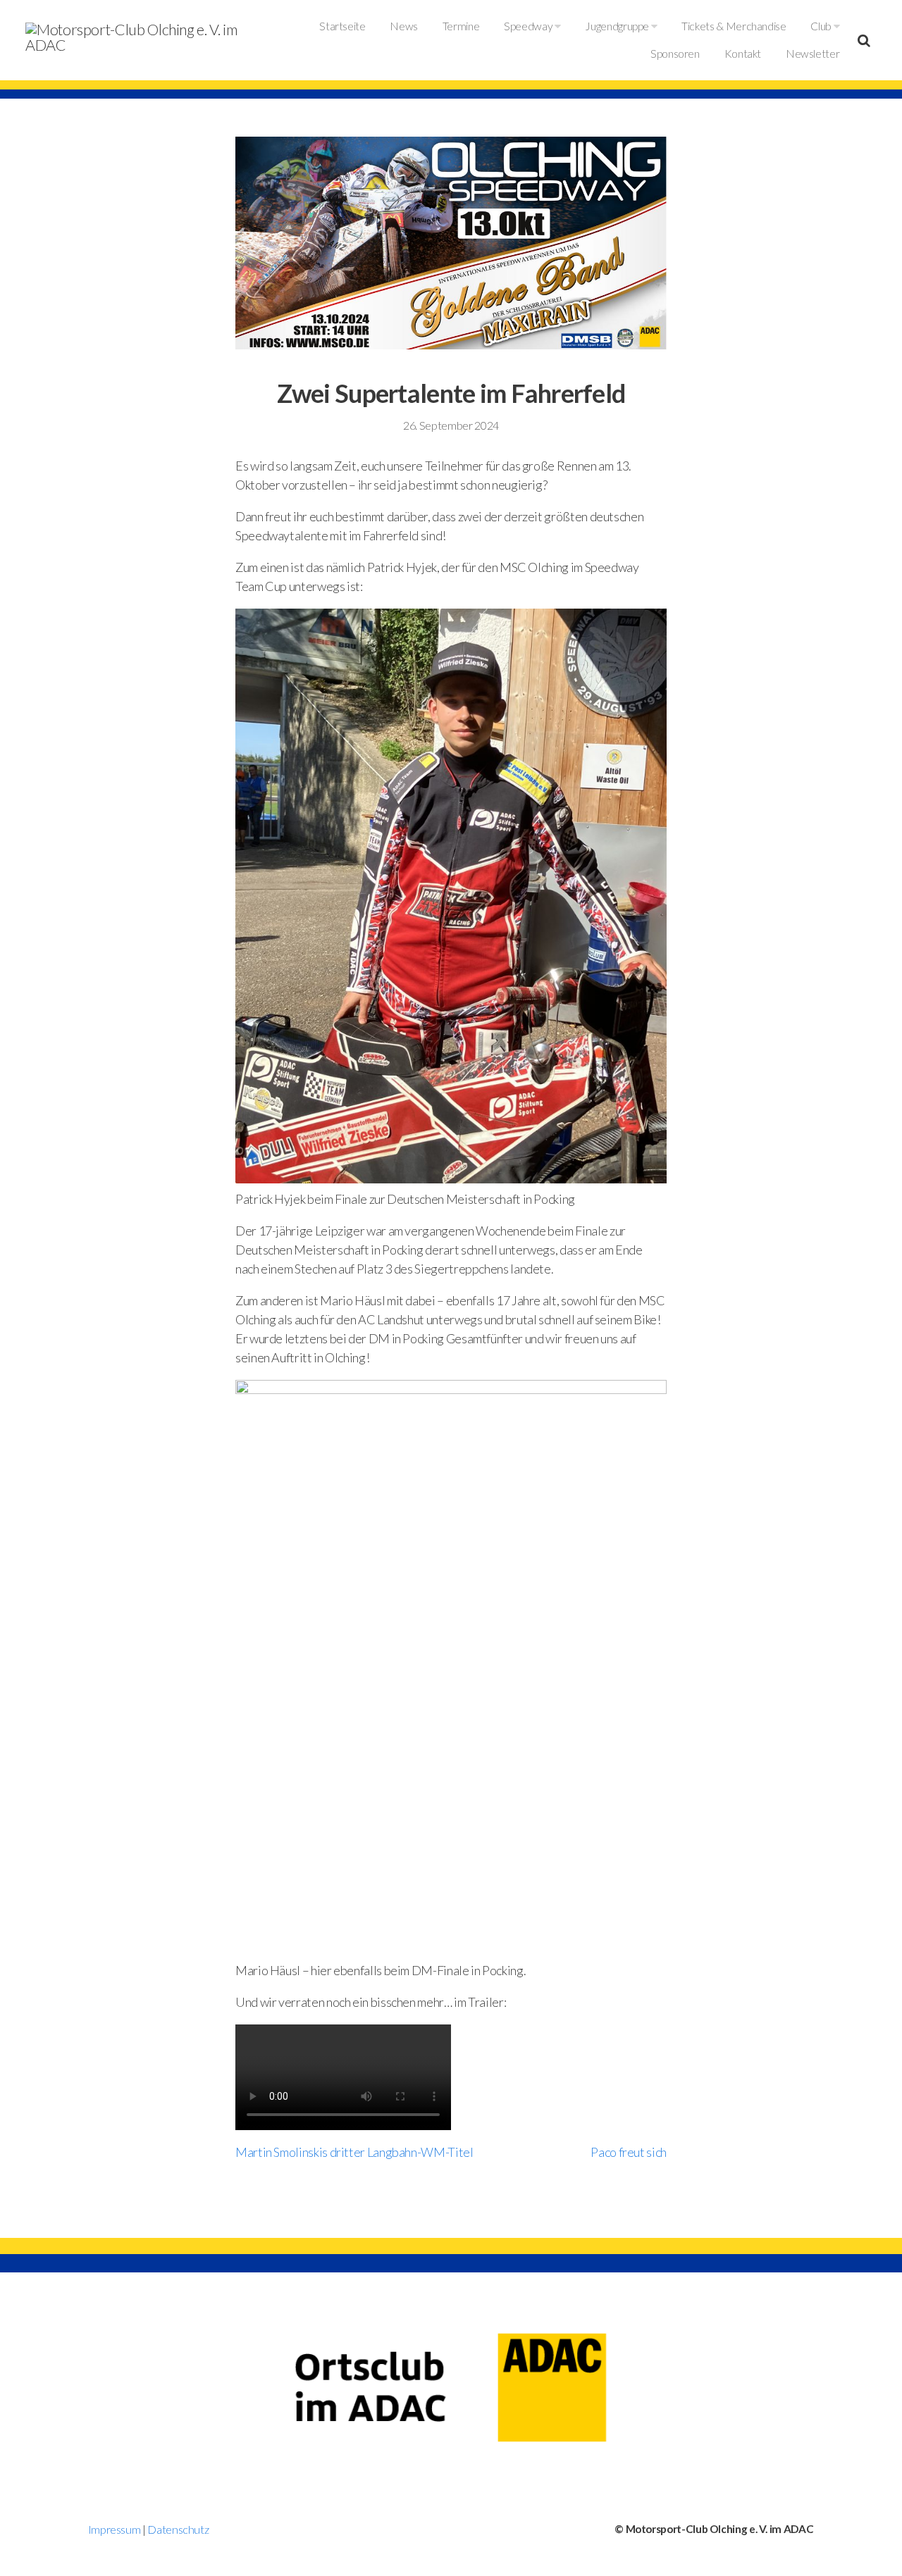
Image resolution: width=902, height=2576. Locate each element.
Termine (461, 26)
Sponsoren (675, 54)
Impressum (115, 2529)
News (404, 26)
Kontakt (743, 54)
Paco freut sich (629, 2152)
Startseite (342, 26)
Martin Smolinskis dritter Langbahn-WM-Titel (354, 2152)
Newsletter (813, 54)
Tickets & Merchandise (734, 26)
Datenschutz (178, 2529)
